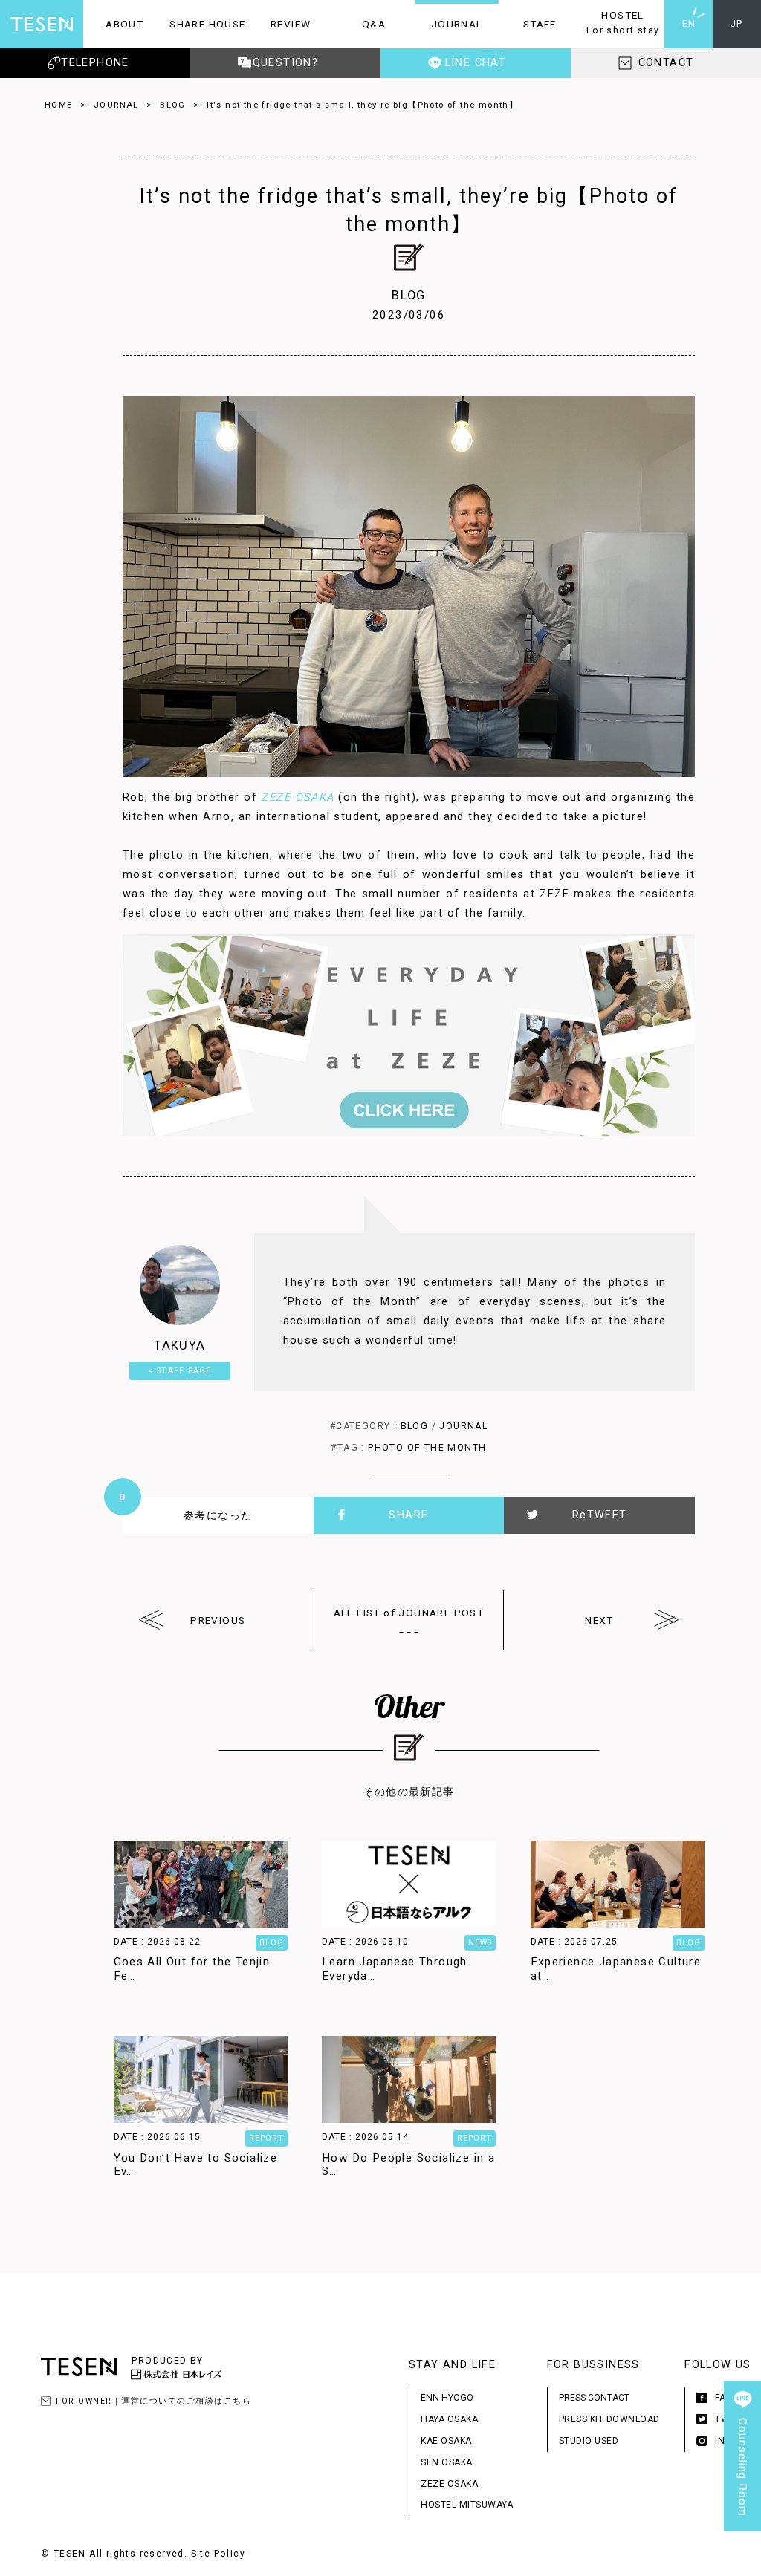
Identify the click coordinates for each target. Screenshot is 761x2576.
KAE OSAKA (446, 2441)
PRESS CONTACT (594, 2398)
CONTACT (666, 63)
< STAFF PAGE (180, 1371)
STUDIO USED (589, 2441)
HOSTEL (620, 22)
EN (689, 24)
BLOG (173, 105)
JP (737, 24)
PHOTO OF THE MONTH (427, 1448)
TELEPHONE (95, 63)
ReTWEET (600, 1515)
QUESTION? (286, 63)
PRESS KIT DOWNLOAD (609, 2419)
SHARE (408, 1515)
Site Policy (218, 2554)
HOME (59, 105)
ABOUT (113, 24)
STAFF (528, 24)
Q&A (359, 24)
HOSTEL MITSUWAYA (467, 2505)
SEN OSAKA (447, 2462)
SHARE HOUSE (206, 24)
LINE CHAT (476, 63)
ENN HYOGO (447, 2398)
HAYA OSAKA (449, 2419)
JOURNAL (449, 24)
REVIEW (280, 24)
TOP (742, 2557)
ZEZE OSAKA (297, 797)
